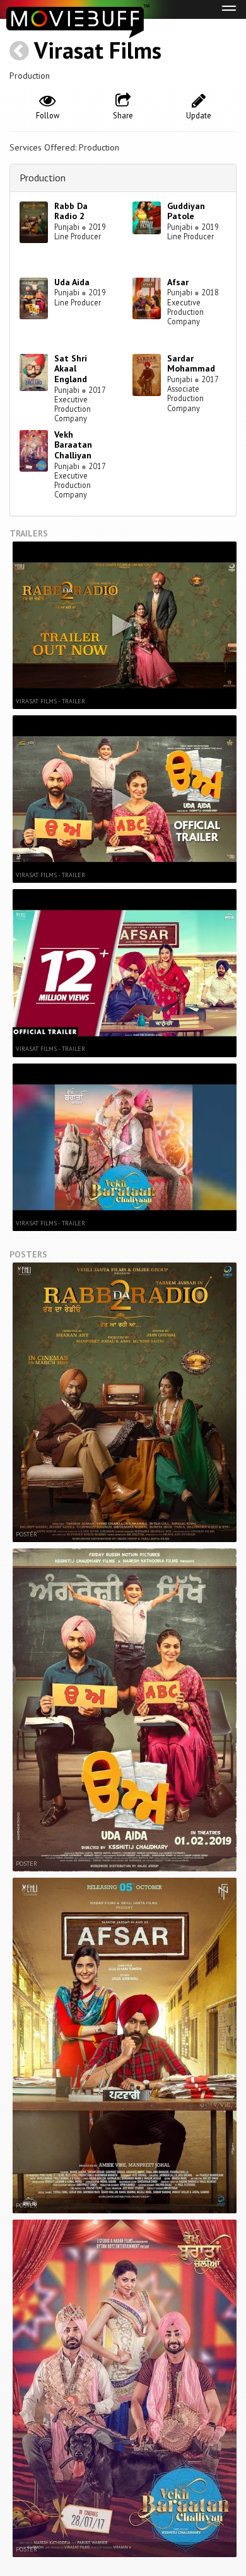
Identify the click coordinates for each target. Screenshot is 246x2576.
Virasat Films (98, 50)
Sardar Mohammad (191, 364)
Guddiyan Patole (186, 211)
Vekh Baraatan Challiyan (73, 445)
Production (43, 178)
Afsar (178, 282)
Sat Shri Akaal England (71, 369)
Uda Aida (72, 282)
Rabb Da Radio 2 (71, 211)
